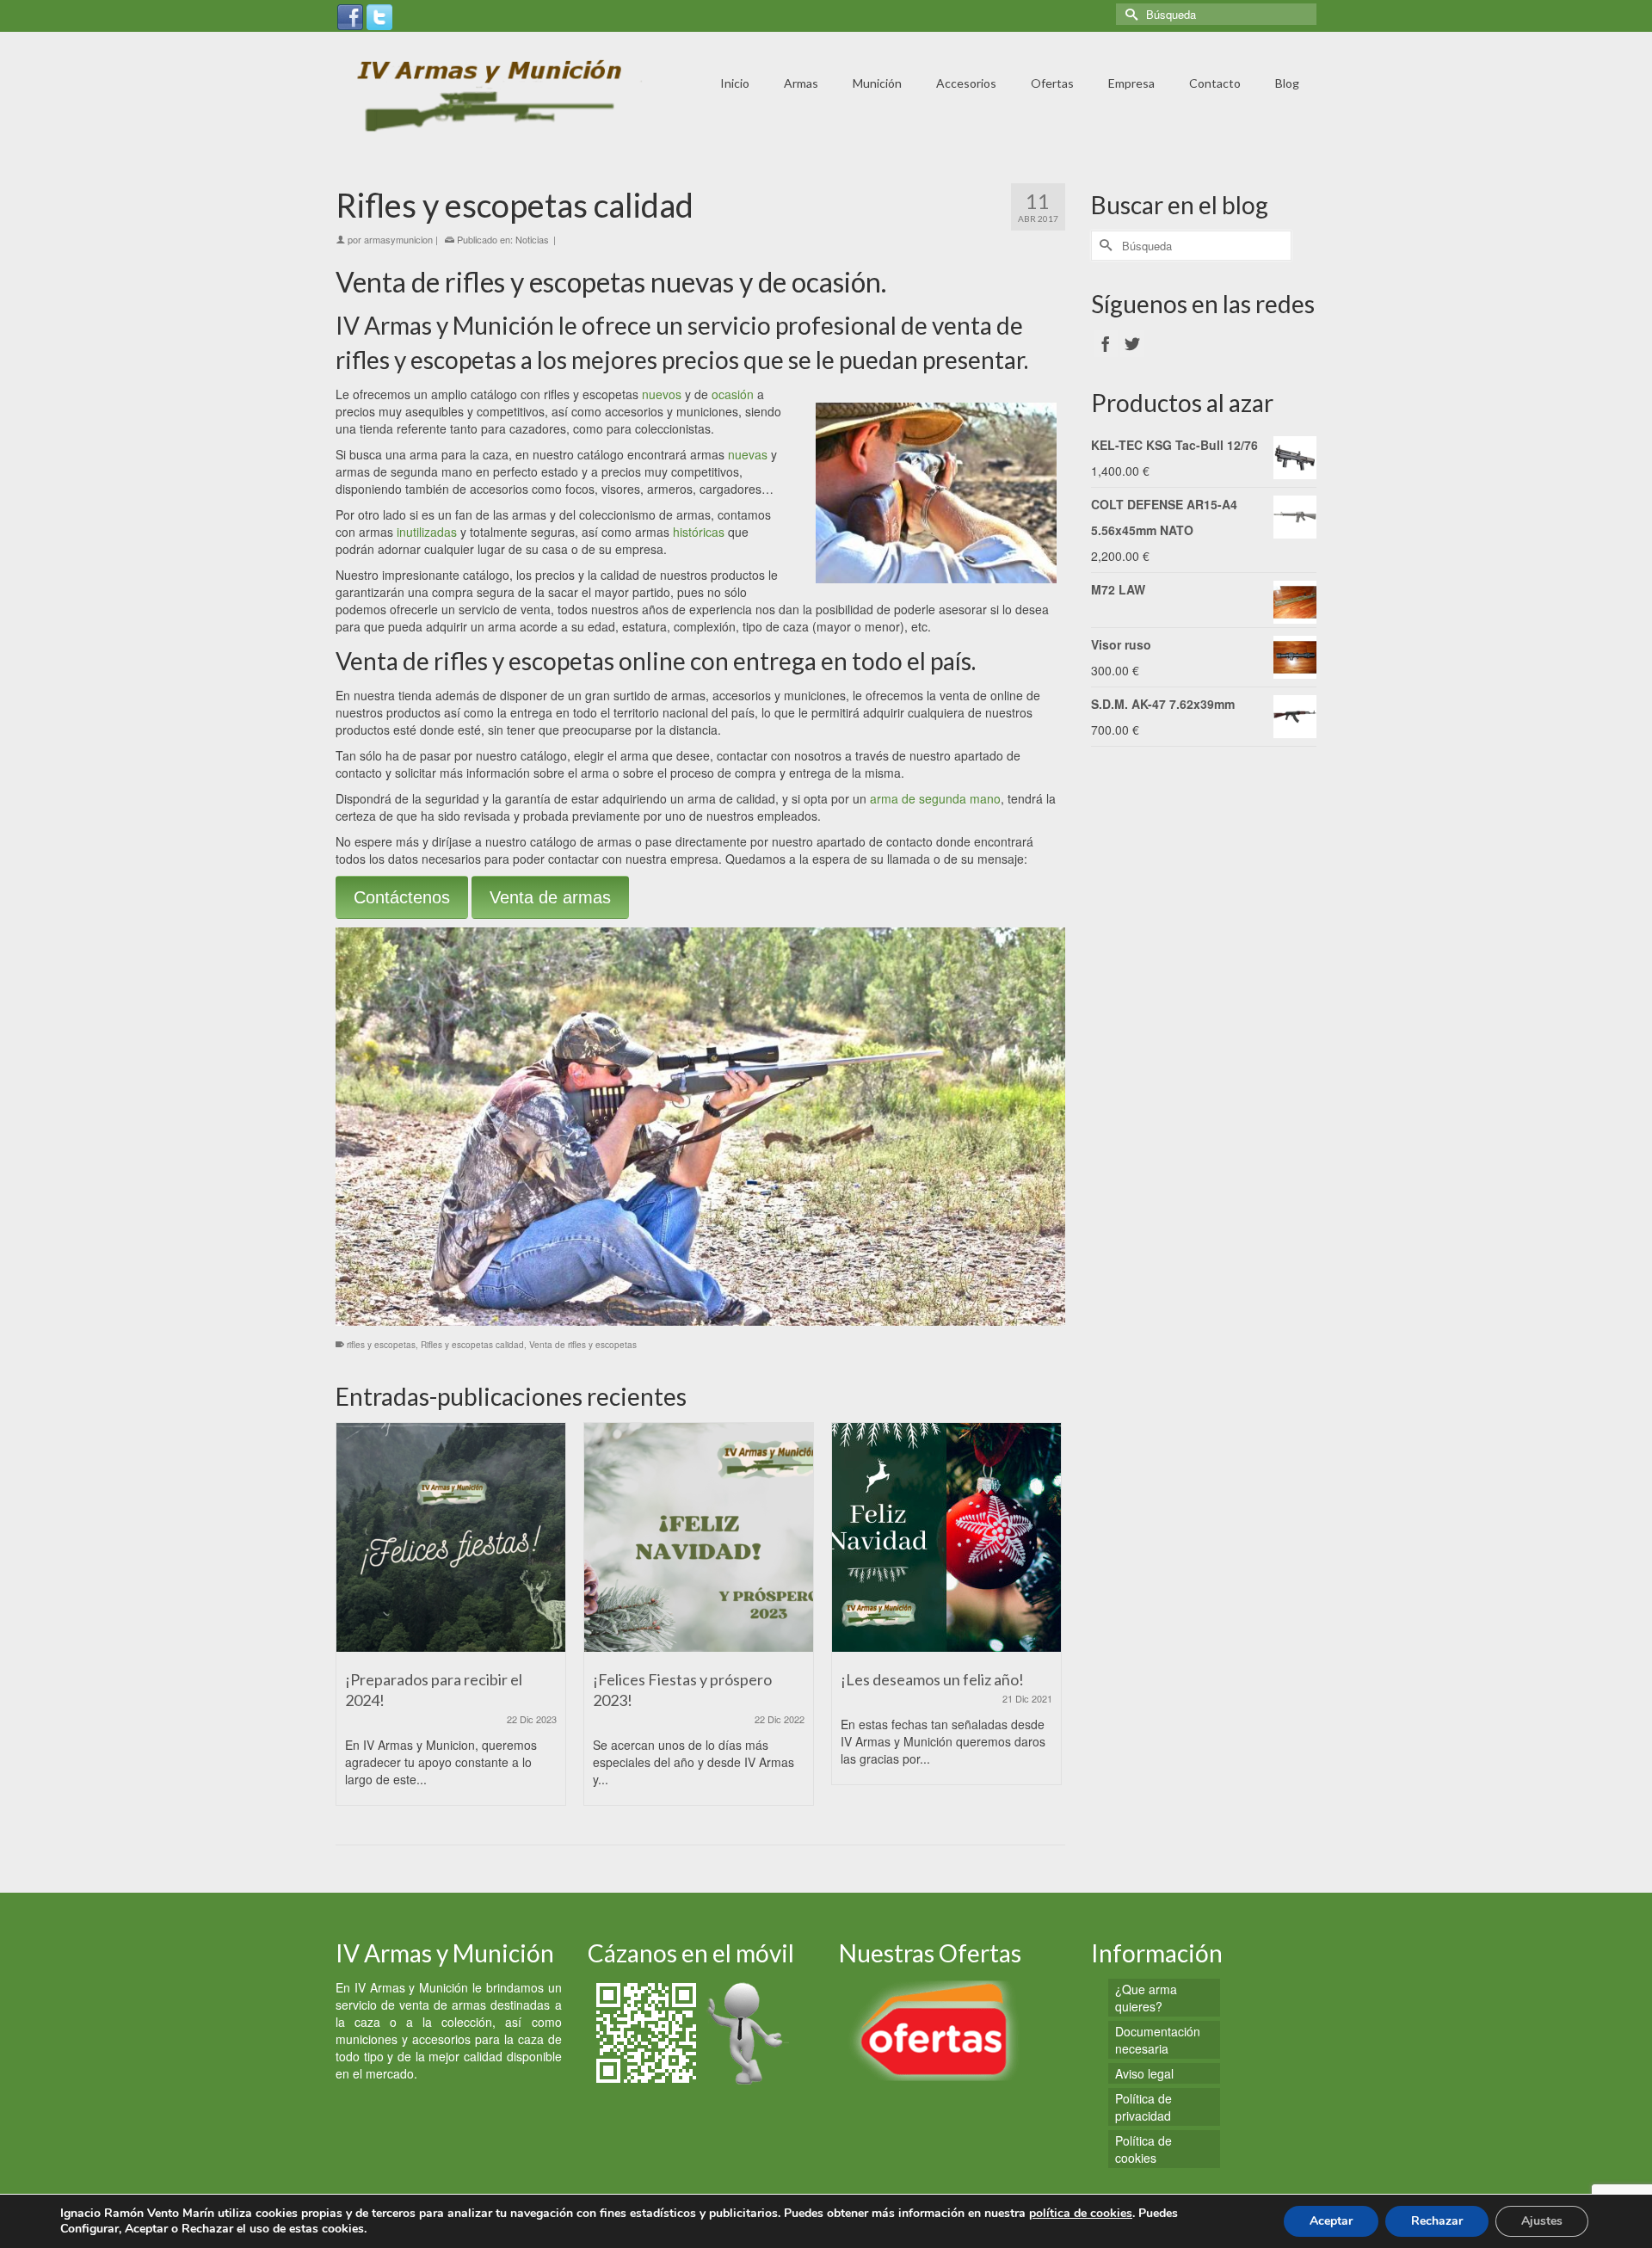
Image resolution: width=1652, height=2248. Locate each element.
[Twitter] (379, 15)
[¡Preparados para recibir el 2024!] (451, 1537)
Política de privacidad (1143, 2107)
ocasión (733, 394)
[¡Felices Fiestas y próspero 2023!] (699, 1537)
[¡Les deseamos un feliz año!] (946, 1537)
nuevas (748, 454)
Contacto (1215, 83)
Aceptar (1331, 2221)
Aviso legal (1144, 2073)
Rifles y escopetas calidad (472, 1345)
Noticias (532, 239)
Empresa (1131, 83)
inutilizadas (427, 532)
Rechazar (1437, 2221)
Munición (877, 83)
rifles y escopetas (381, 1345)
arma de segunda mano (935, 798)
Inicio (735, 83)
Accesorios (966, 83)
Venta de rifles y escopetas (583, 1345)
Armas (801, 83)
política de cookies (1081, 2213)
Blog (1287, 83)
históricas (699, 532)
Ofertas (1052, 83)
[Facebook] (350, 15)
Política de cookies (1143, 2149)
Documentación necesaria (1158, 2040)
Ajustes (1542, 2221)
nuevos (662, 394)
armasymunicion (398, 239)
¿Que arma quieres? (1146, 1998)
